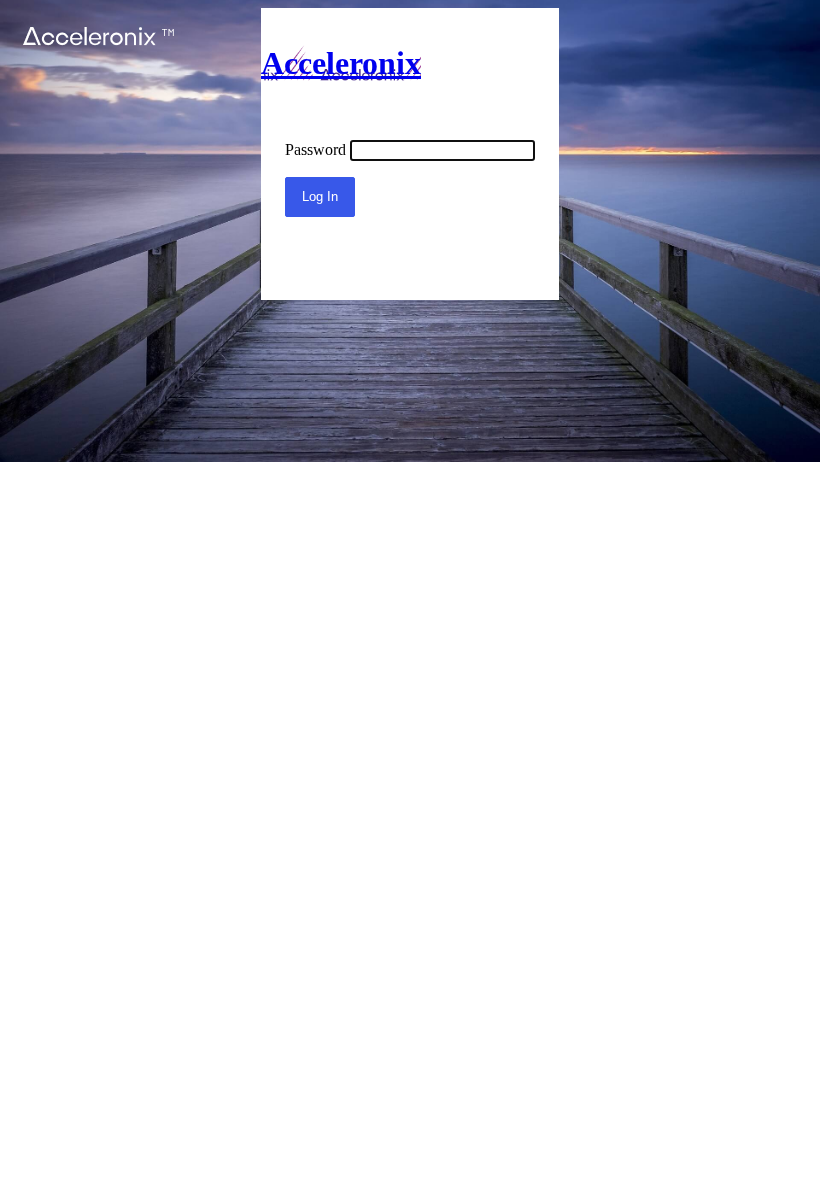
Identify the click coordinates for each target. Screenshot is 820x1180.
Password (315, 149)
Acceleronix (341, 63)
